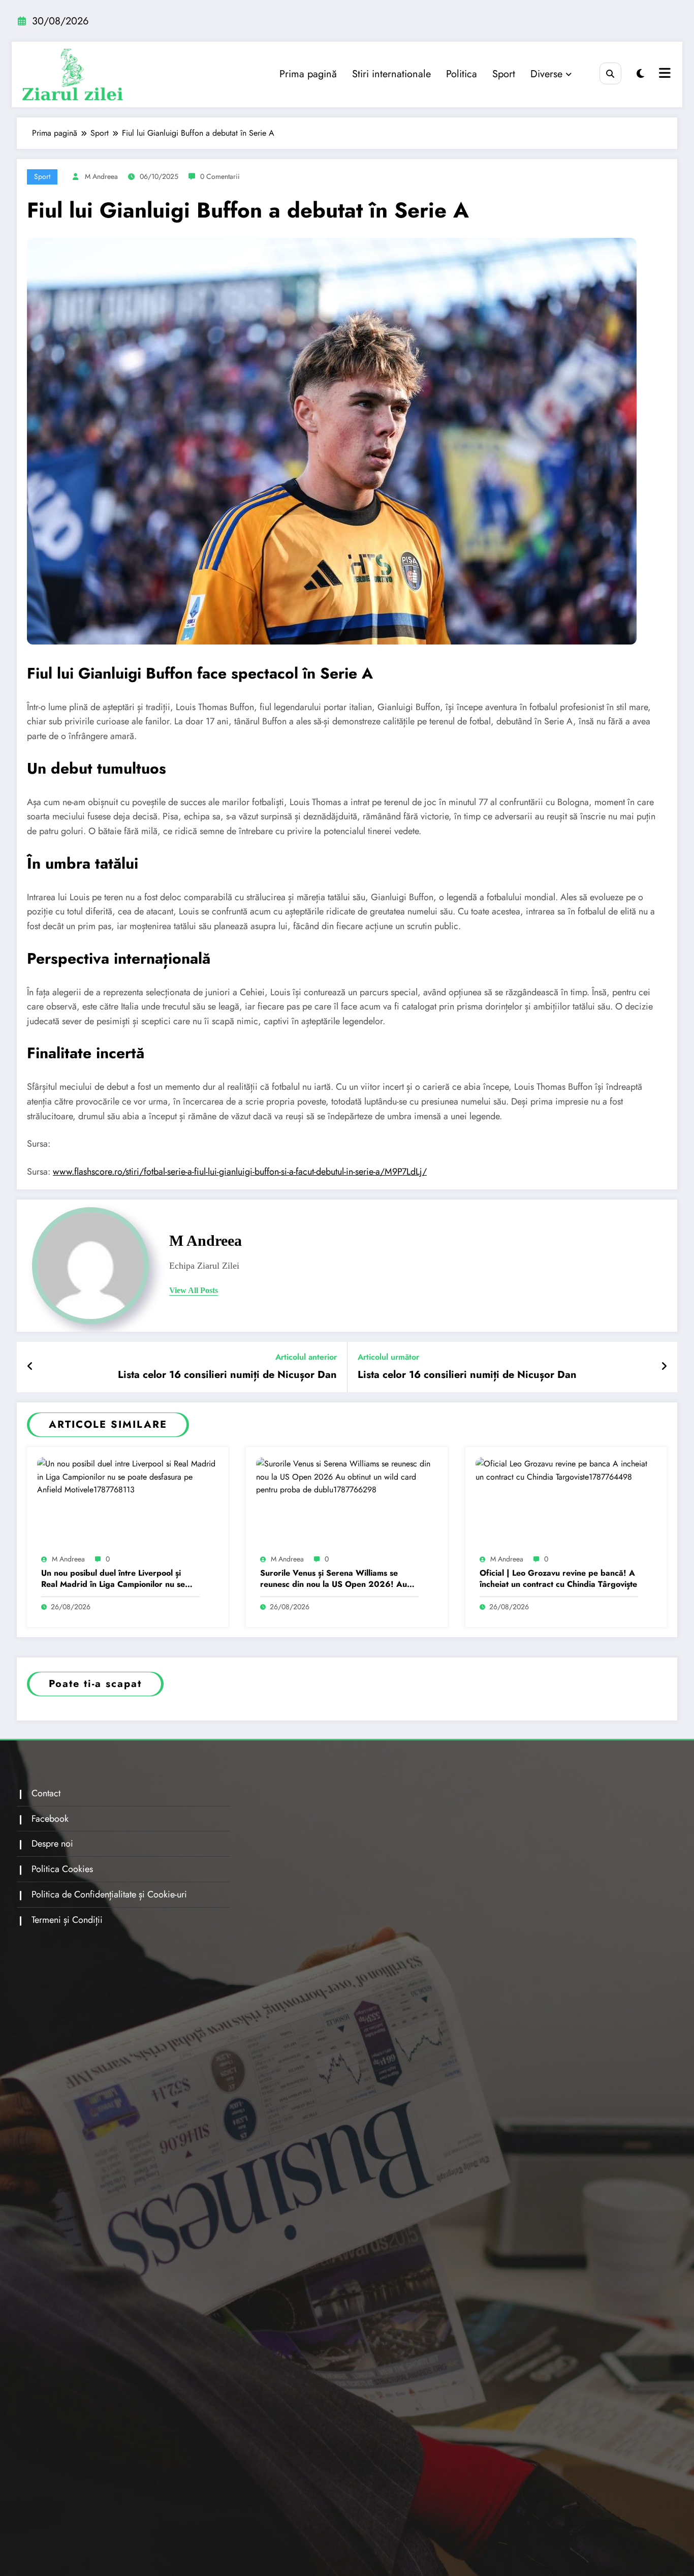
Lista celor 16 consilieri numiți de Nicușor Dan (227, 1375)
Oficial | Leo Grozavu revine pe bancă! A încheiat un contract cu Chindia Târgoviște (558, 1579)
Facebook (50, 1819)
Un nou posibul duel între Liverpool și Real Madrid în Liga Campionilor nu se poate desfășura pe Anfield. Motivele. (113, 1579)
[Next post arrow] (664, 1367)
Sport (504, 74)
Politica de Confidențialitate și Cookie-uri (109, 1894)
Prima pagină (308, 74)
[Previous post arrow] (30, 1367)
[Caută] (610, 73)
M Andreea (101, 176)
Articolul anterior (306, 1357)
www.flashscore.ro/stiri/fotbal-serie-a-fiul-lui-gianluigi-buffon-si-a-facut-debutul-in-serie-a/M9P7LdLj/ (240, 1172)
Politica (462, 74)
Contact (46, 1793)
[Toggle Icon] (664, 74)
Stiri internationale (391, 74)
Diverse (546, 74)
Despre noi (52, 1844)
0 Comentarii (220, 176)
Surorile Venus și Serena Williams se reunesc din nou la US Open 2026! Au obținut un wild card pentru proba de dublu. (334, 1579)
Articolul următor (388, 1357)
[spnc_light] (640, 74)
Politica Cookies (62, 1869)
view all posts (194, 1290)
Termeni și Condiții (67, 1920)
